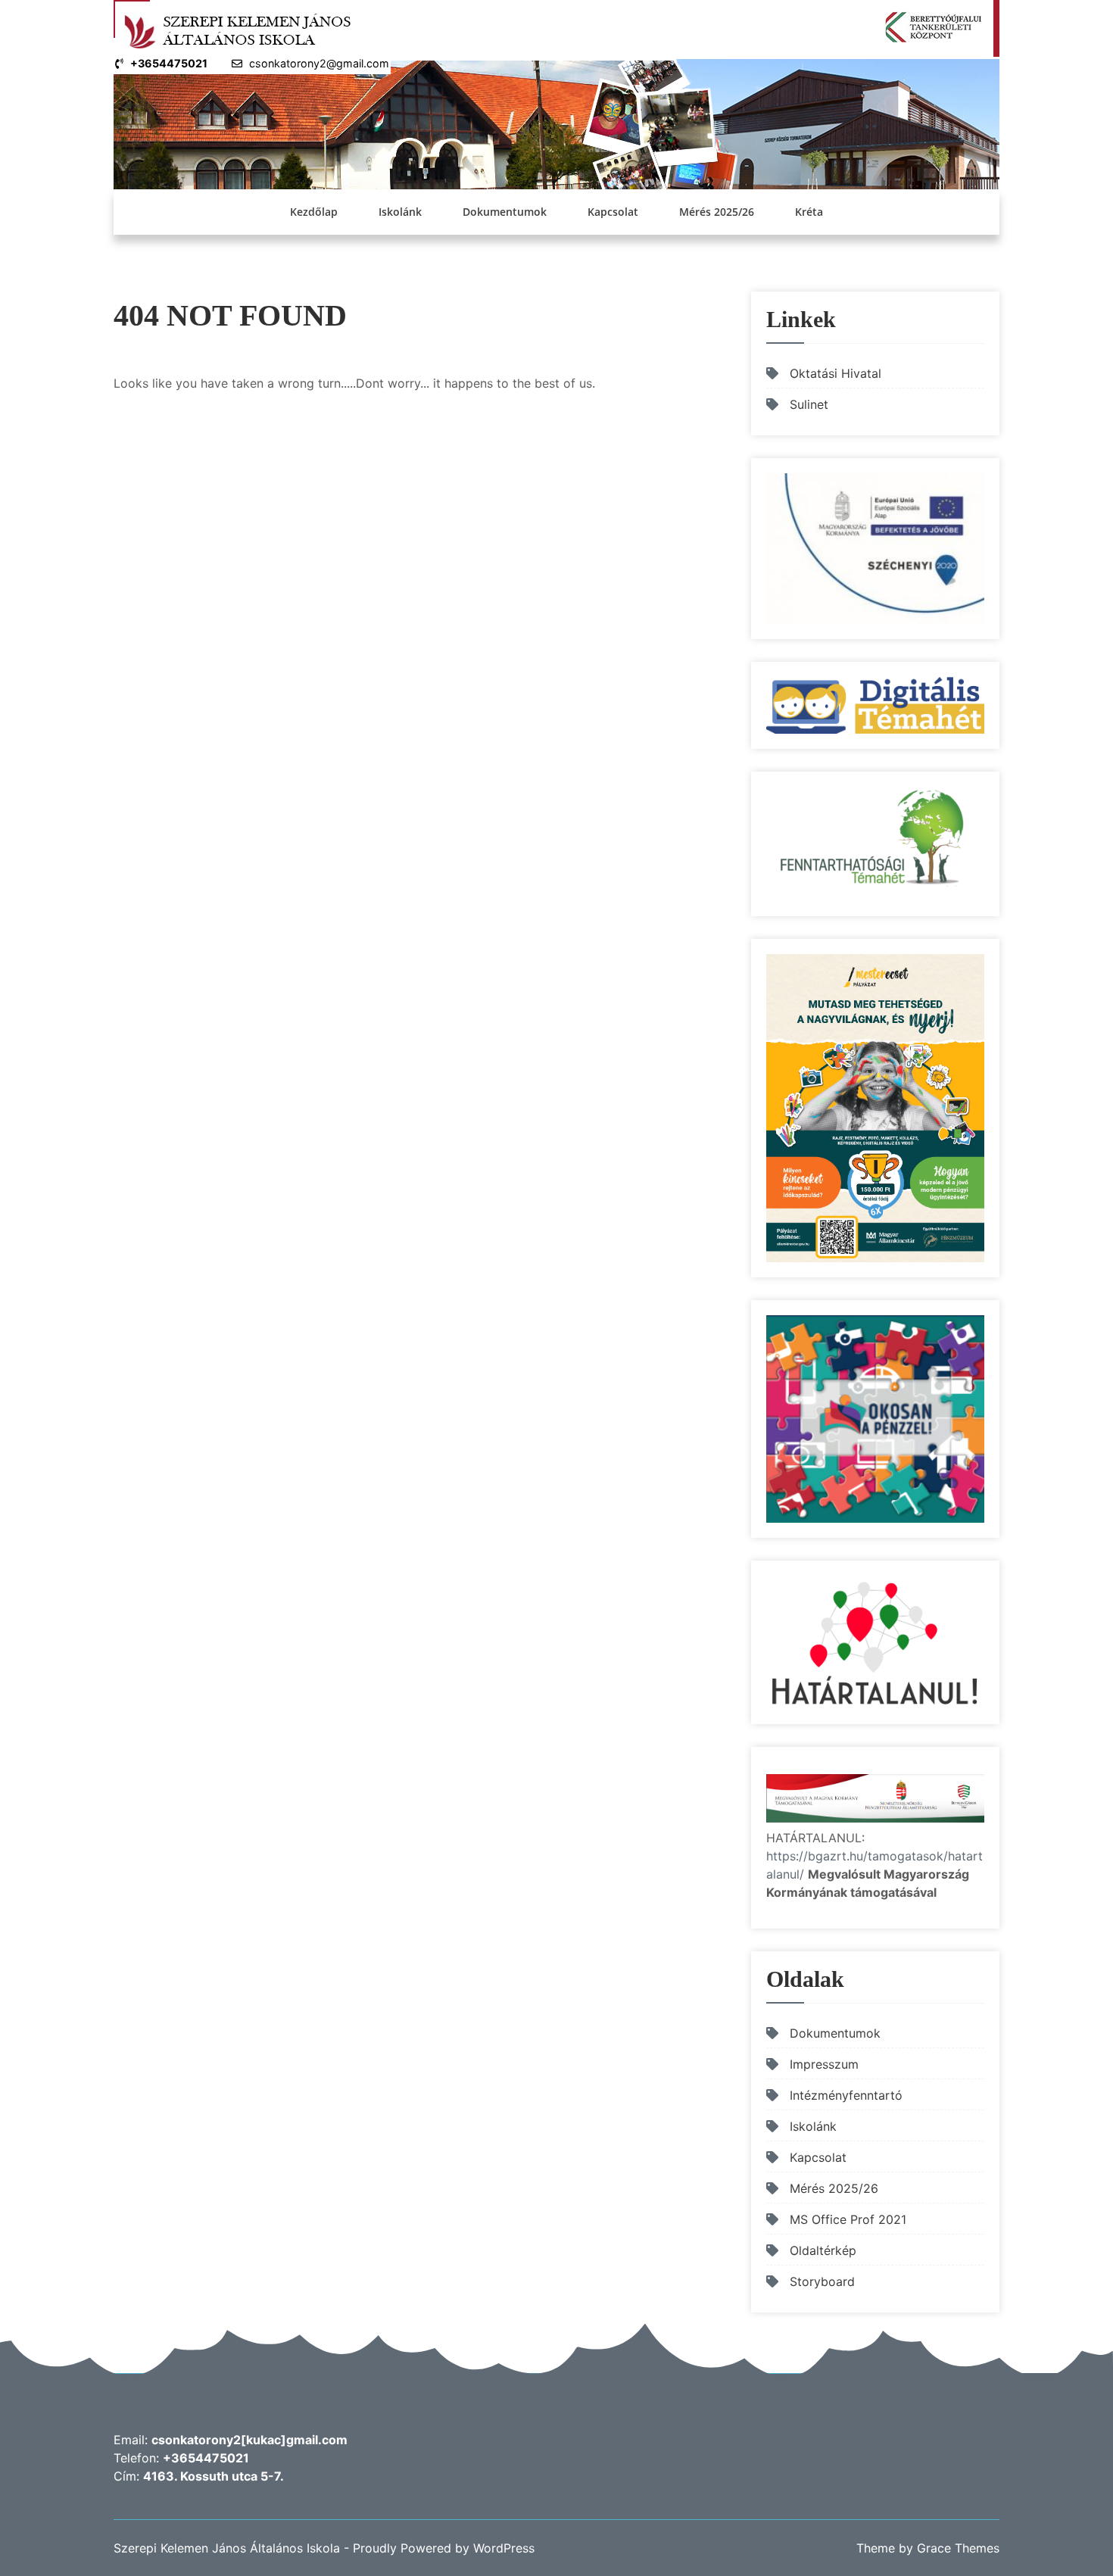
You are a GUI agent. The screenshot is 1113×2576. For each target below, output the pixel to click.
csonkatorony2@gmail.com (319, 63)
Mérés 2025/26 (717, 212)
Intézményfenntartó (846, 2095)
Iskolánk (400, 212)
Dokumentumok (505, 212)
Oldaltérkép (823, 2250)
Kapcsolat (613, 212)
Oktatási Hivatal (836, 373)
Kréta (809, 212)
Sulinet (809, 404)
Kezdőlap (314, 212)
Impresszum (824, 2064)
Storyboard (822, 2281)
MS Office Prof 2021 (848, 2219)
